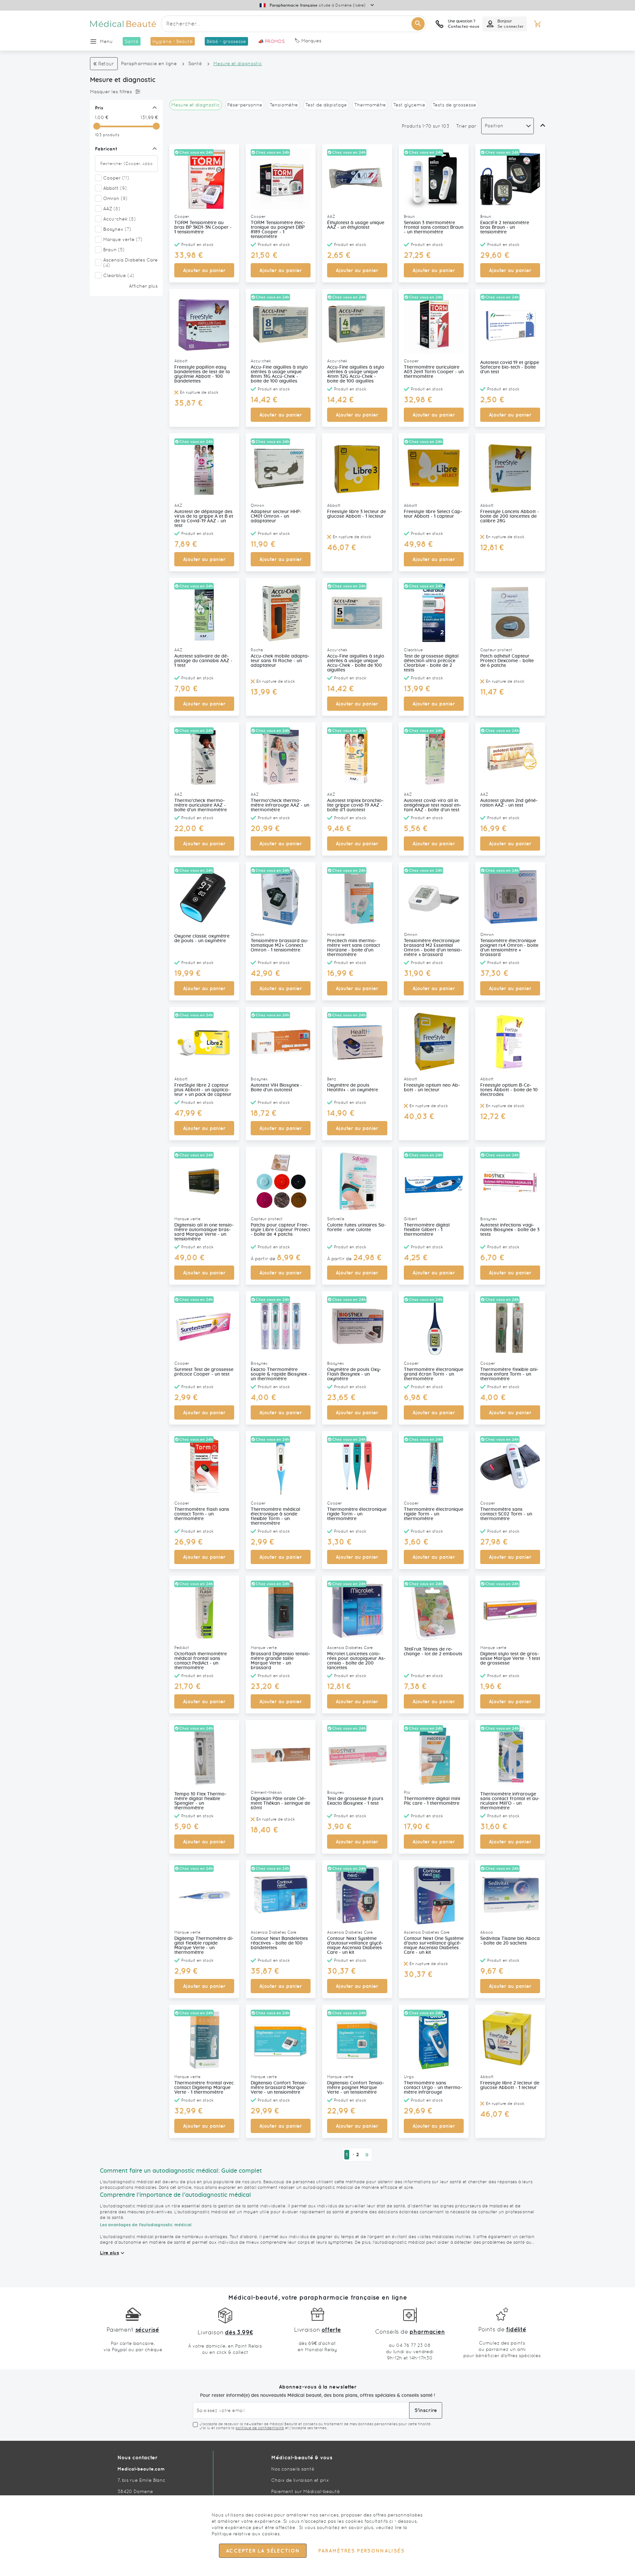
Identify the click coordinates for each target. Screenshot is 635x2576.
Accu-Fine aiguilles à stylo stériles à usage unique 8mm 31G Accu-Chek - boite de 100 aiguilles (279, 374)
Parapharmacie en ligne (149, 63)
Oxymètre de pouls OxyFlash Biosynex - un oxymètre (354, 1374)
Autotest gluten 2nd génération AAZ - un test (509, 803)
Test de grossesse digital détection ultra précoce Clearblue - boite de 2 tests (431, 663)
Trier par (466, 126)
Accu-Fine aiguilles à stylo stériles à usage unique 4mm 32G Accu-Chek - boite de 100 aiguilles (356, 374)
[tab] (125, 92)
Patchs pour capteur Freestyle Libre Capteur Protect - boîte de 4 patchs (280, 1230)
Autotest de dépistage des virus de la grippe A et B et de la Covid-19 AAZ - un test (204, 519)
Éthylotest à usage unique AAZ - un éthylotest (356, 225)
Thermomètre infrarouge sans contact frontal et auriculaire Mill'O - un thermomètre (510, 1801)
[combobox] (294, 24)
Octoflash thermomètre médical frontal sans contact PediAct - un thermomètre (201, 1661)
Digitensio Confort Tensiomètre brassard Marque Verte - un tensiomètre (279, 2088)
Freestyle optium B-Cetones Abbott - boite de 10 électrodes (509, 1090)
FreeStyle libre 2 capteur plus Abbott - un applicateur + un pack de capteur (203, 1090)
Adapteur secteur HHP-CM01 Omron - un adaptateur (276, 516)
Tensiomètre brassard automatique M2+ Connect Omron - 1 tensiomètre (280, 946)
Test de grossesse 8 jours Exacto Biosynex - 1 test (355, 1801)
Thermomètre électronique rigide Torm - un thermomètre (357, 1514)
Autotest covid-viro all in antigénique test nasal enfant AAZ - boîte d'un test (433, 805)
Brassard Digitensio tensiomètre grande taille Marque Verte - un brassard (281, 1661)
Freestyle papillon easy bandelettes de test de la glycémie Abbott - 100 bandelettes (202, 374)
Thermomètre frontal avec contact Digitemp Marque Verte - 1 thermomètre (204, 2088)
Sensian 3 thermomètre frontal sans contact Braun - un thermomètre (434, 227)
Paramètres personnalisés (361, 2551)
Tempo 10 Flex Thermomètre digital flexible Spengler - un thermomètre (200, 1801)
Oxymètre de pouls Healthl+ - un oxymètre (353, 1088)
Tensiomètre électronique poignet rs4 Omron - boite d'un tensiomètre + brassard (509, 948)
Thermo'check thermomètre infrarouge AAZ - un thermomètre (280, 805)
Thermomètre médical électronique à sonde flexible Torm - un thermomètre (275, 1516)
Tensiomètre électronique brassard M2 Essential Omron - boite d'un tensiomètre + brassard (433, 948)
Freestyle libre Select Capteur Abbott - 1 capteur (433, 514)
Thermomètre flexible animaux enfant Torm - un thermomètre (509, 1374)
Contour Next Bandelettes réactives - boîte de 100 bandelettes (279, 1943)
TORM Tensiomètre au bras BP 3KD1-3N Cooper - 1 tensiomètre (203, 227)
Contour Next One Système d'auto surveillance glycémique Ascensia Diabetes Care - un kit (434, 1946)
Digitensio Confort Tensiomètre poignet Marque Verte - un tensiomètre (356, 2088)
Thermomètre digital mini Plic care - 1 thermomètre (432, 1801)
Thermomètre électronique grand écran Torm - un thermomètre (434, 1374)
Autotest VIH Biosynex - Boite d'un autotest (276, 1088)
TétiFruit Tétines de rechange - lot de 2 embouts (433, 1652)
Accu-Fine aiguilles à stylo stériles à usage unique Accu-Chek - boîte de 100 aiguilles (356, 663)
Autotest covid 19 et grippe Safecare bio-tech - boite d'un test (510, 367)
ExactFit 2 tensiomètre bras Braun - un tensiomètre (505, 227)
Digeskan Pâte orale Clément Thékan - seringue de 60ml (280, 1803)
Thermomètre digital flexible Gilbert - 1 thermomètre (427, 1230)
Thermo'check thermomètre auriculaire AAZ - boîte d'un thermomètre (201, 805)
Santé (195, 63)
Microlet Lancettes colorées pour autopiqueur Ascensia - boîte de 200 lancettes (356, 1661)
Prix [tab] (99, 108)
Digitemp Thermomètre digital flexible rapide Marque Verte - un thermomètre (204, 1946)
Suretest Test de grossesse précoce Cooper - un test (204, 1372)
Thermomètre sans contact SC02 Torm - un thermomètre (506, 1514)
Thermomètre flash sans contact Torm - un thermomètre (202, 1514)
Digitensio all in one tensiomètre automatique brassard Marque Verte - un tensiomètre (204, 1232)
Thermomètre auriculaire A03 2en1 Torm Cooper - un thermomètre (434, 372)
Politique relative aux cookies (246, 2534)
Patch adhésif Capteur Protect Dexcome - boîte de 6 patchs (507, 661)
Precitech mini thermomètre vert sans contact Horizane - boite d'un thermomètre (354, 948)
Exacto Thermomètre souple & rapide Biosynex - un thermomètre (280, 1374)
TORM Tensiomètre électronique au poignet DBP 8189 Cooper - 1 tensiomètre (278, 230)
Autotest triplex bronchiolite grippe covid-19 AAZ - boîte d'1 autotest (355, 805)
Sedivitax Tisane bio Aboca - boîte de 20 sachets (510, 1941)
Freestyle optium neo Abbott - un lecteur (432, 1088)
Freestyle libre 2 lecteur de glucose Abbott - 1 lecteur (510, 2085)
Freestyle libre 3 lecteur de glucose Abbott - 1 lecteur (357, 514)
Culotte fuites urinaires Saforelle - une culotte (357, 1228)
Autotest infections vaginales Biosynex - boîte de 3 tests (510, 1230)
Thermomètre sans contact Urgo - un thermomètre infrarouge (433, 2088)
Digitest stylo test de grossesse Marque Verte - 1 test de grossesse (510, 1659)
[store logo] (123, 24)
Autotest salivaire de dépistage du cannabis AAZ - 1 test (203, 661)
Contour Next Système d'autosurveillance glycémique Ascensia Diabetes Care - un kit (355, 1946)
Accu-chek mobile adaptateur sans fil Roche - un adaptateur (280, 661)
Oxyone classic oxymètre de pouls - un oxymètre (202, 939)
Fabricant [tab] (106, 149)
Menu (106, 41)
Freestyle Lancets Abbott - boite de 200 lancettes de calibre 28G (510, 516)
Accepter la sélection (263, 2551)
